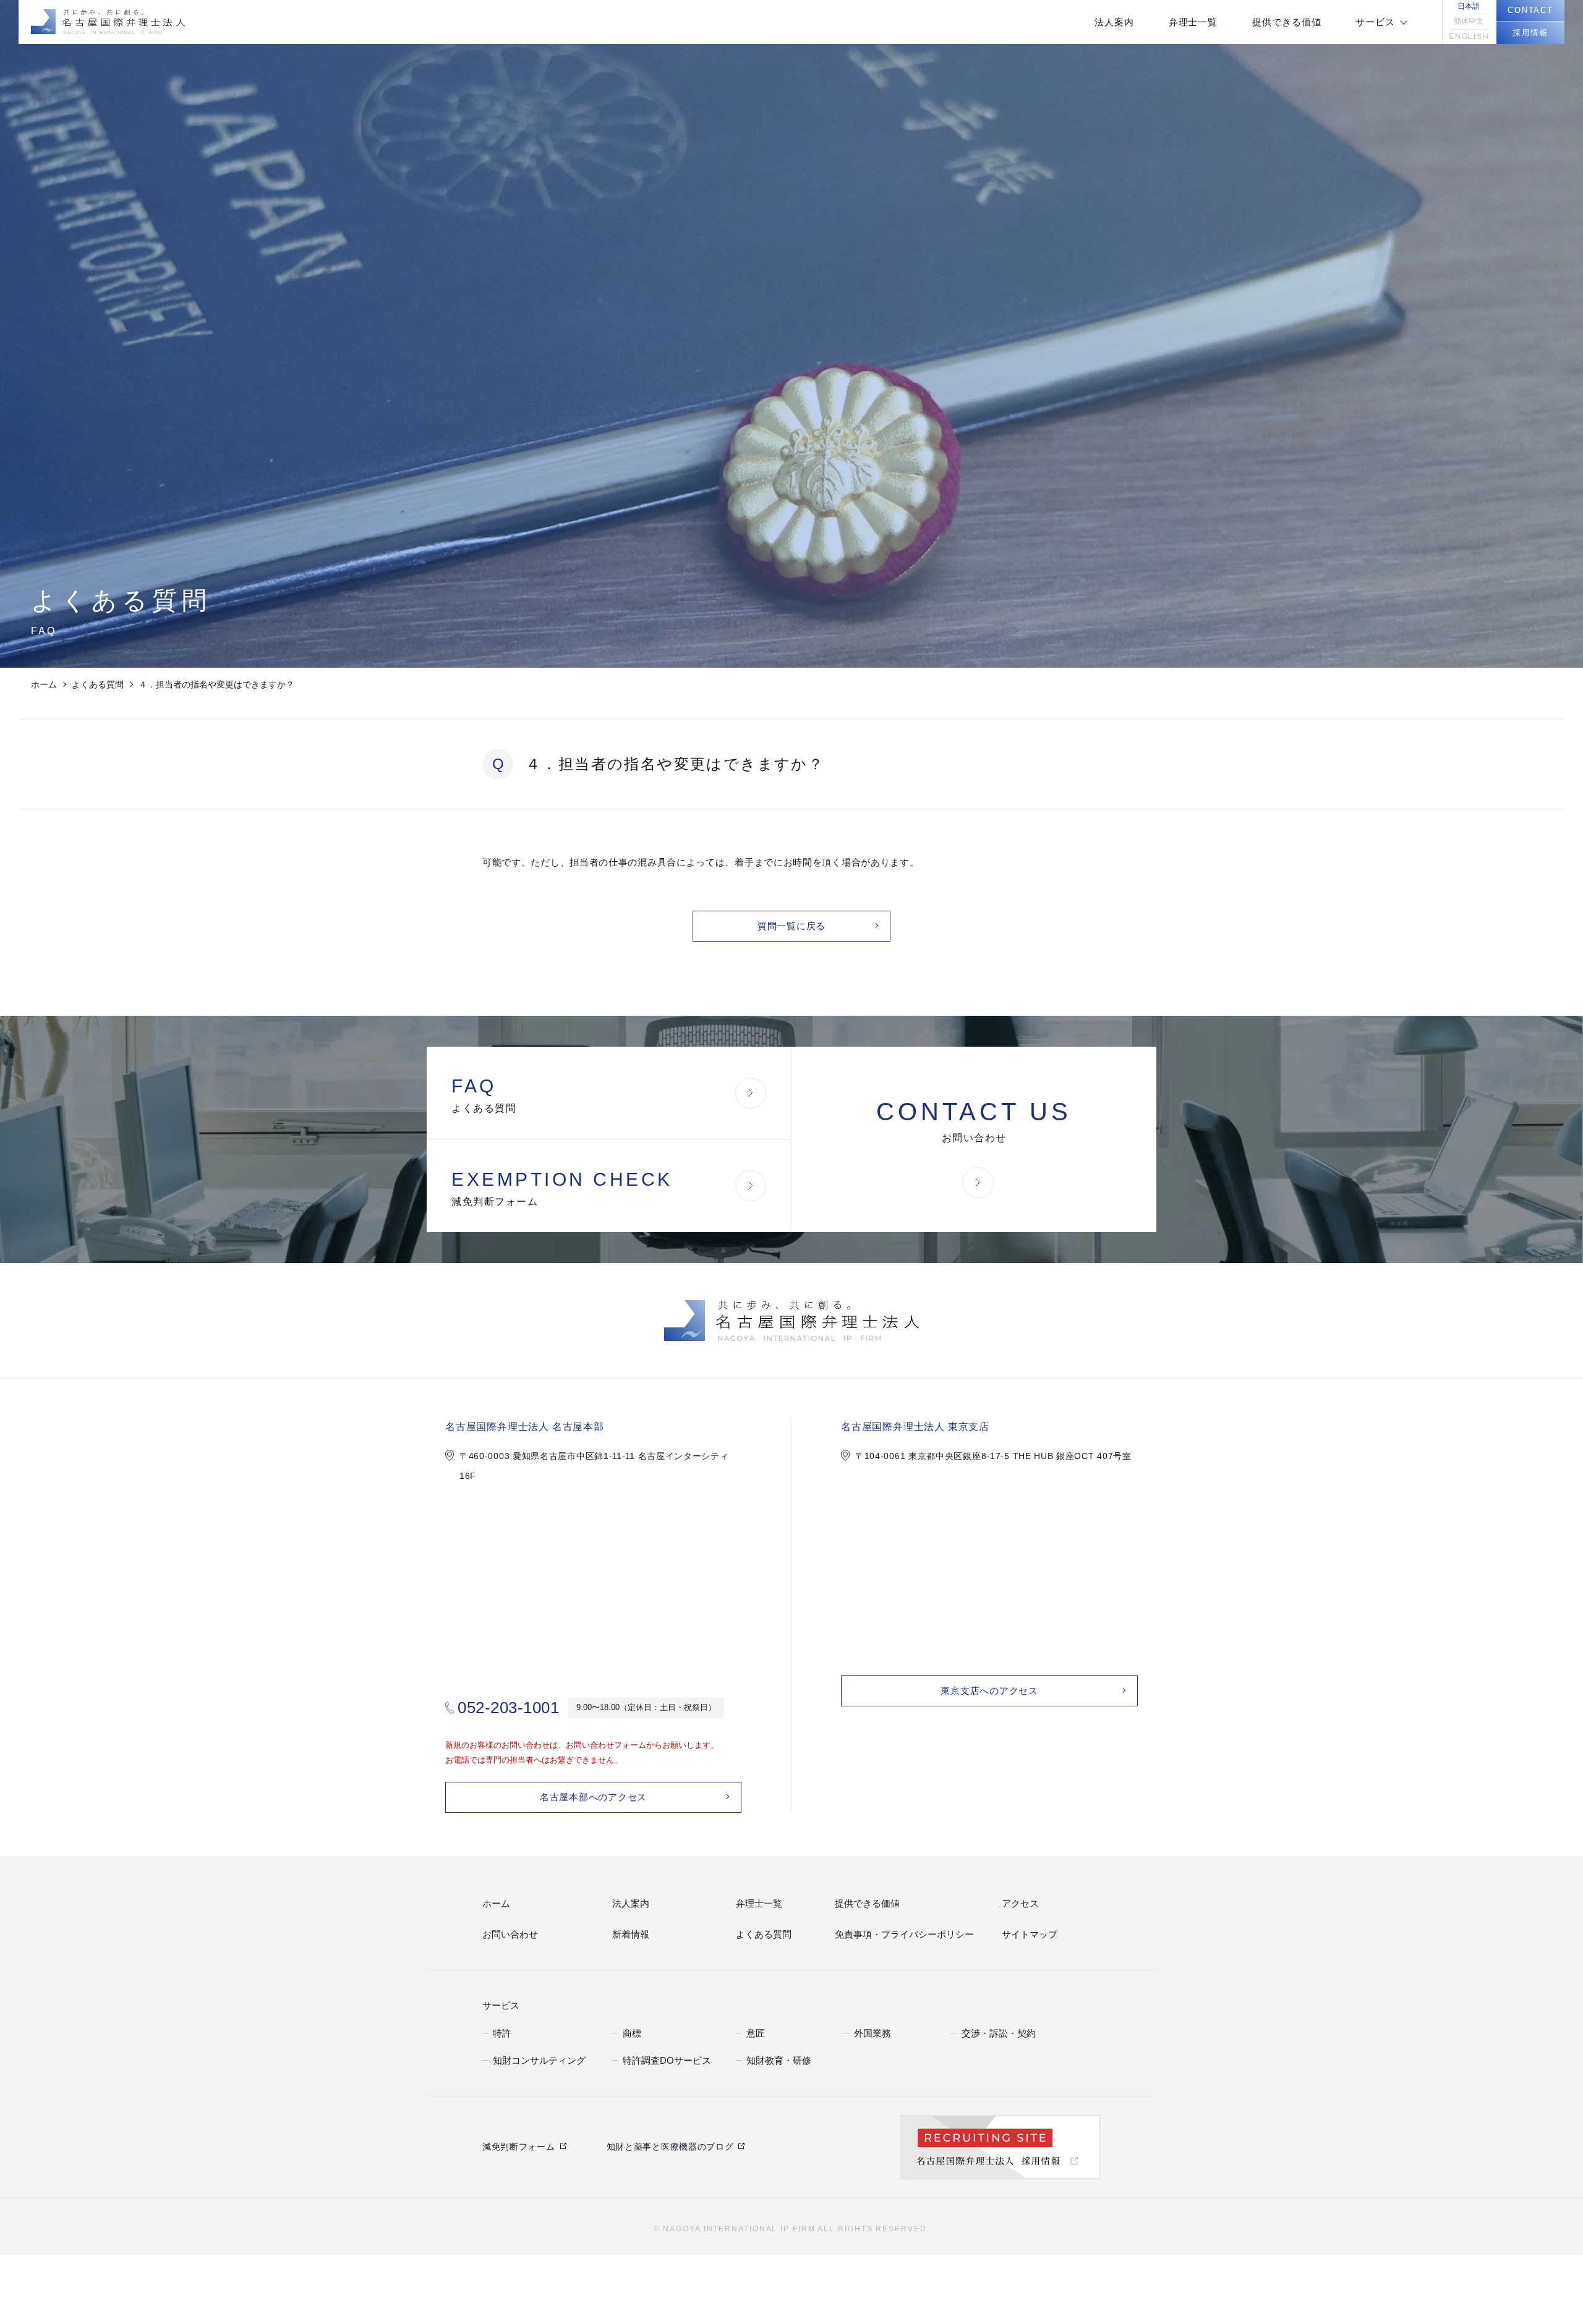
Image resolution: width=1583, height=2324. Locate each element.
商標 (631, 2031)
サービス (498, 2004)
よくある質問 (98, 684)
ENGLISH (1468, 36)
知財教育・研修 (774, 2058)
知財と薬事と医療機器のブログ (670, 2145)
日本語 (1469, 6)
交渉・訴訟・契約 (994, 2031)
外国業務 (870, 2031)
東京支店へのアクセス (989, 1691)
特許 (501, 2031)
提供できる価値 (863, 1904)
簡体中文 (1469, 21)
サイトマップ (1026, 1935)
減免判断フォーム (519, 2145)
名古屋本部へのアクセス (593, 1797)
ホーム (44, 684)
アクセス (1018, 1904)
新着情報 (628, 1935)
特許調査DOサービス (661, 2058)
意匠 (754, 2031)
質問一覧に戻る (791, 926)
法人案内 (628, 1904)
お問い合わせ (506, 1935)
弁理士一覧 (756, 1904)
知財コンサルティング (533, 2058)
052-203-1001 (508, 1708)
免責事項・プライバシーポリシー (895, 1935)
